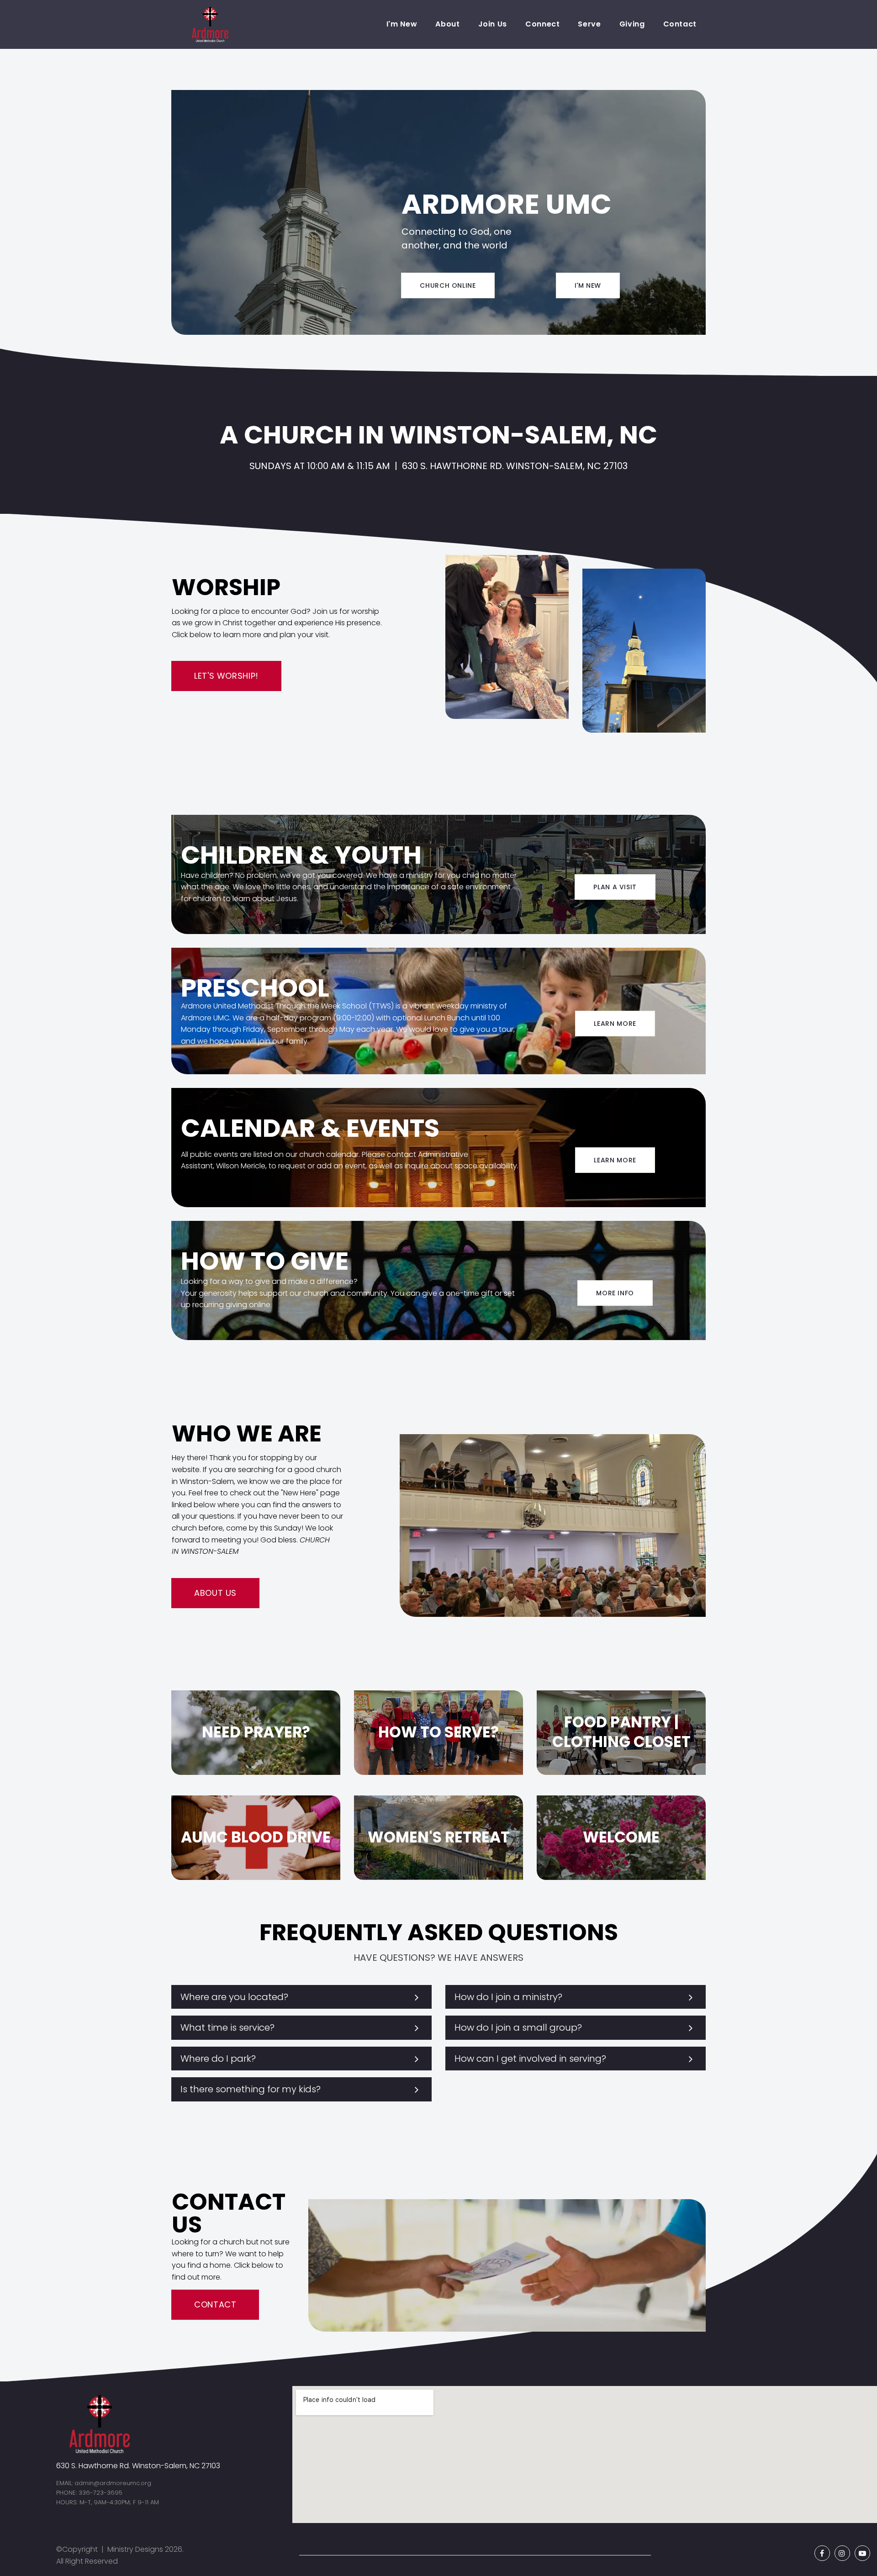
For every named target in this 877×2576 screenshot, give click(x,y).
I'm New (402, 24)
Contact (680, 24)
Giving (632, 24)
